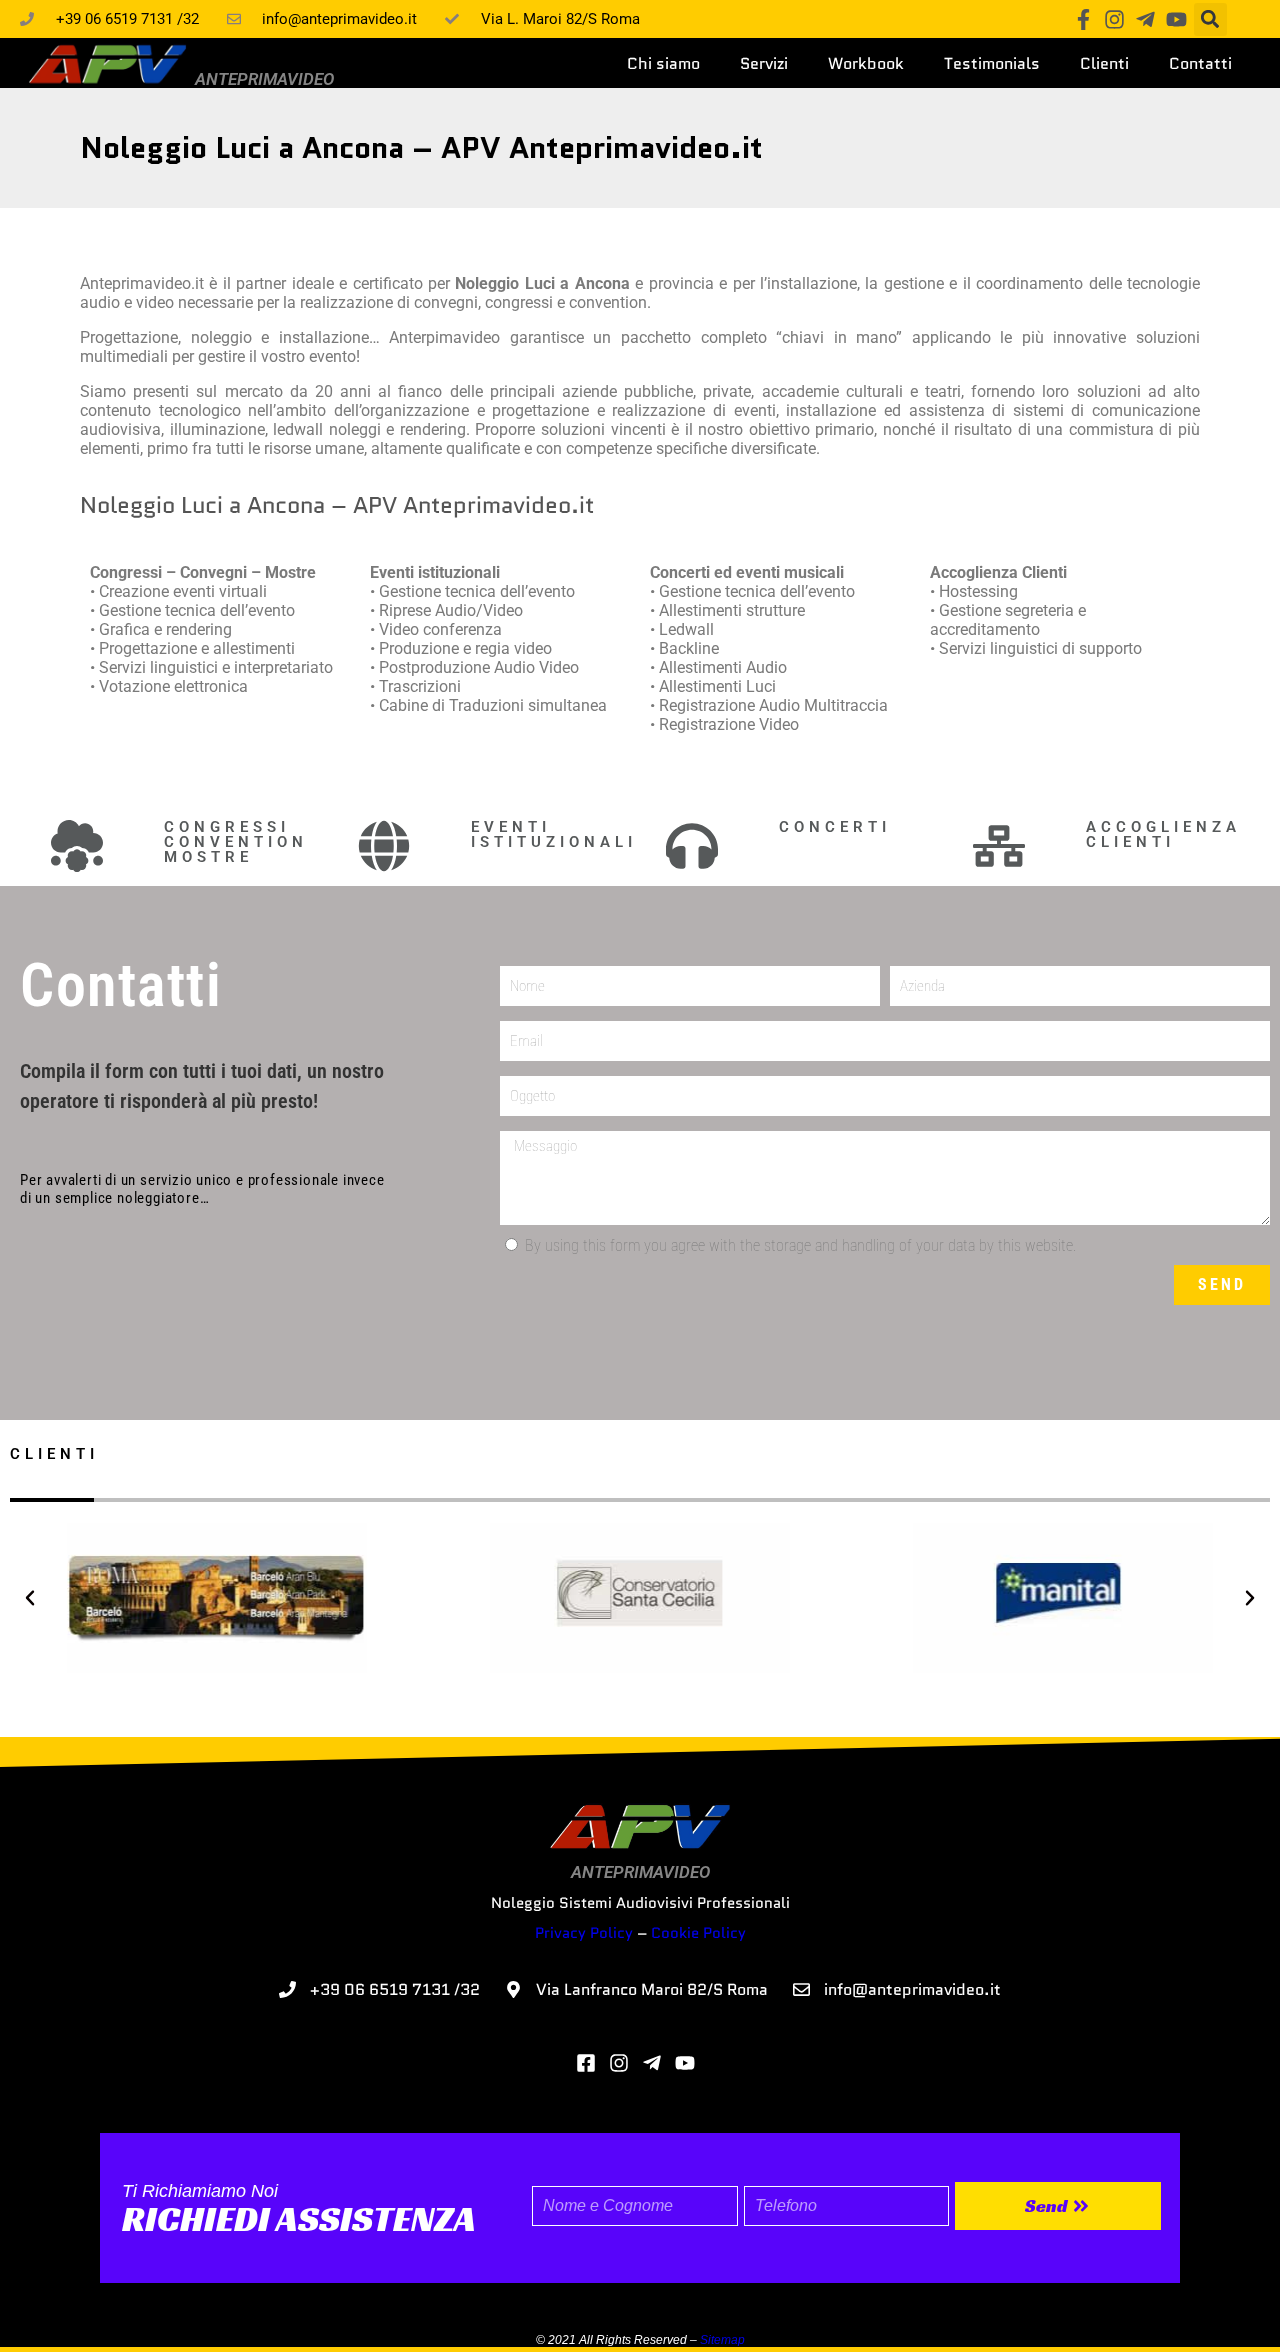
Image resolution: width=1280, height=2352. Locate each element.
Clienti (1104, 63)
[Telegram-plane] (1145, 19)
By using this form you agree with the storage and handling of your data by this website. (800, 1245)
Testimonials (992, 63)
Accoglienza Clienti (1163, 834)
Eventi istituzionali (554, 834)
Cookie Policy (698, 1933)
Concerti (835, 827)
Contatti (1200, 63)
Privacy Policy (584, 1933)
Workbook (866, 63)
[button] (1210, 19)
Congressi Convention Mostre (236, 842)
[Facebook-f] (1083, 19)
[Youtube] (1176, 19)
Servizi (764, 63)
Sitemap (722, 2340)
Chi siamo (663, 63)
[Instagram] (1114, 19)
